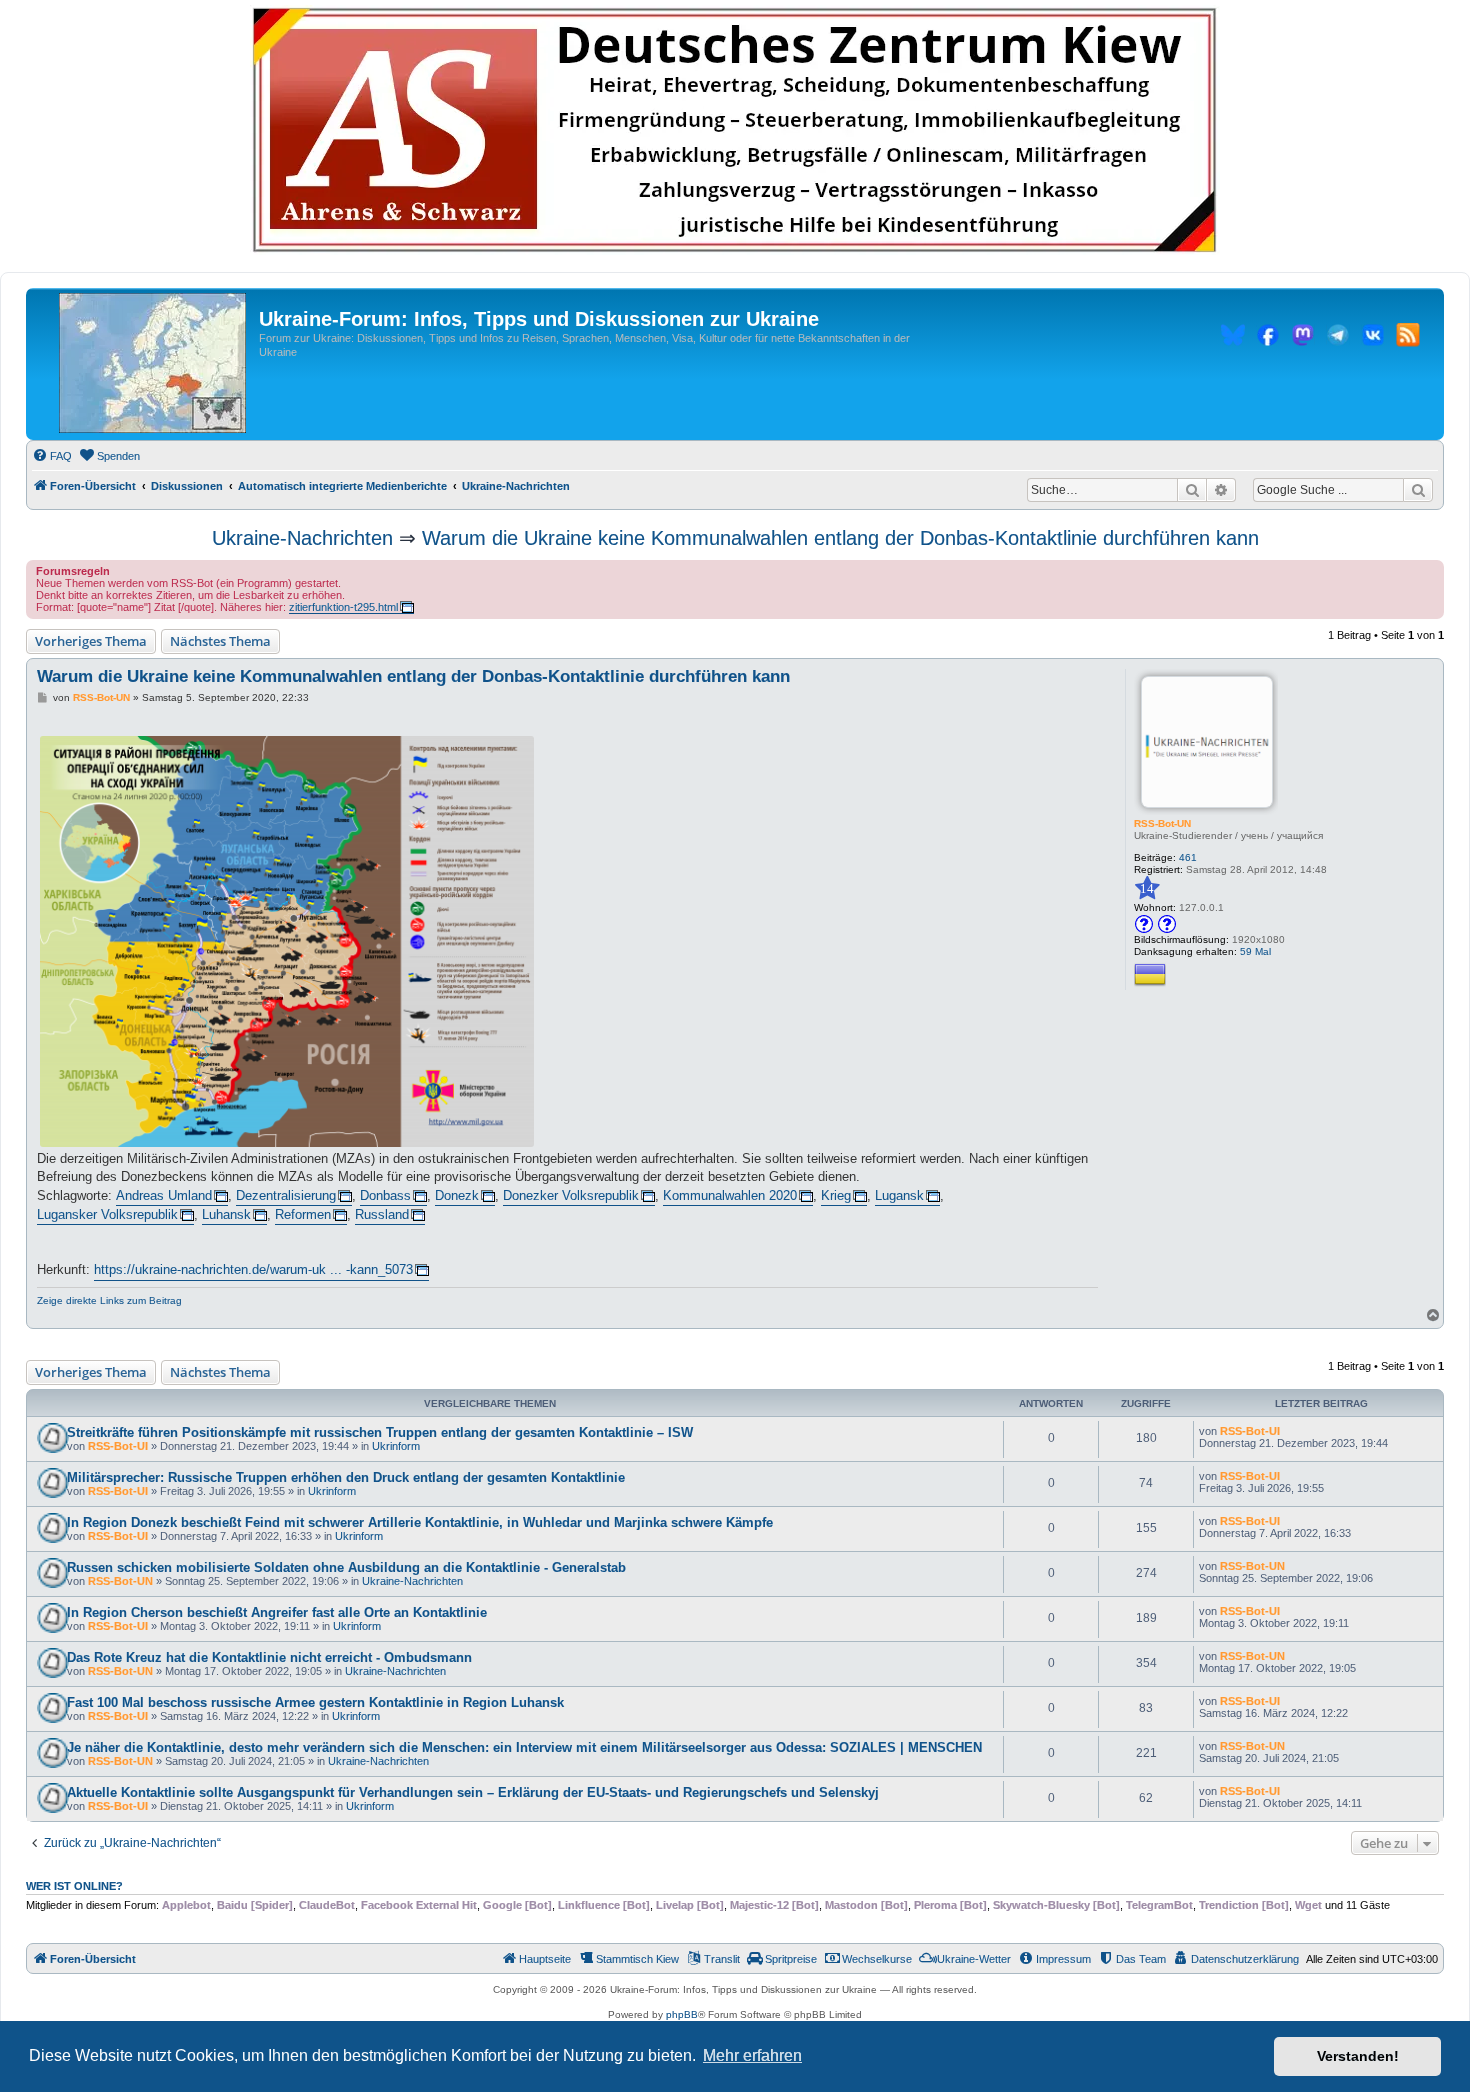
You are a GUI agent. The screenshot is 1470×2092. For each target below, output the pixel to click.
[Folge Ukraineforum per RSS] (1408, 338)
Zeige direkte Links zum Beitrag (109, 1300)
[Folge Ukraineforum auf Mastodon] (1303, 338)
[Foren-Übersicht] (152, 364)
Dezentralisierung (286, 1195)
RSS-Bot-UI (118, 1446)
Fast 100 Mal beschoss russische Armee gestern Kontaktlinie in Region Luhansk (315, 1702)
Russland (382, 1214)
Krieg (836, 1195)
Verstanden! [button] (1358, 2056)
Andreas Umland (164, 1195)
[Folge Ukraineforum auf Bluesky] (1233, 338)
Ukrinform (396, 1446)
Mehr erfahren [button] (752, 2055)
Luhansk (226, 1214)
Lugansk (899, 1195)
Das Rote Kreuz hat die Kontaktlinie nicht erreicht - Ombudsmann (269, 1657)
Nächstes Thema (220, 641)
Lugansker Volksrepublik (107, 1214)
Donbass (385, 1195)
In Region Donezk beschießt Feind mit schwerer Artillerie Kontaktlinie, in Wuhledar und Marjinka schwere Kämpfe (420, 1522)
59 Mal (1255, 951)
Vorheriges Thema (91, 641)
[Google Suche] (1418, 490)
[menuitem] (52, 456)
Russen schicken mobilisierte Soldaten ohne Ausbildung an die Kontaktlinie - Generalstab (346, 1567)
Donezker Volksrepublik (571, 1195)
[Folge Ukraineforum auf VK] (1373, 338)
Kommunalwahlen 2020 (730, 1195)
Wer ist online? (74, 1886)
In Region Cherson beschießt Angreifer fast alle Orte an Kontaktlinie (277, 1612)
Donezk (457, 1195)
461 (1188, 857)
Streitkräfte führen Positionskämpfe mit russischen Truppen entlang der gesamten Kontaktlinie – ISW (380, 1432)
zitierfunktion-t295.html (343, 607)
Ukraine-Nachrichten (302, 538)
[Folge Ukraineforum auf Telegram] (1338, 338)
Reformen (303, 1214)
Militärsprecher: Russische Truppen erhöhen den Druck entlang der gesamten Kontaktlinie (346, 1477)
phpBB (682, 2014)
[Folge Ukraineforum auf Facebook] (1268, 338)
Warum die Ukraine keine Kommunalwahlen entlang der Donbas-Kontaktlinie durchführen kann (840, 538)
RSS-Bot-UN (1162, 823)
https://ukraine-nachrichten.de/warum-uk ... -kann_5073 (253, 1269)
